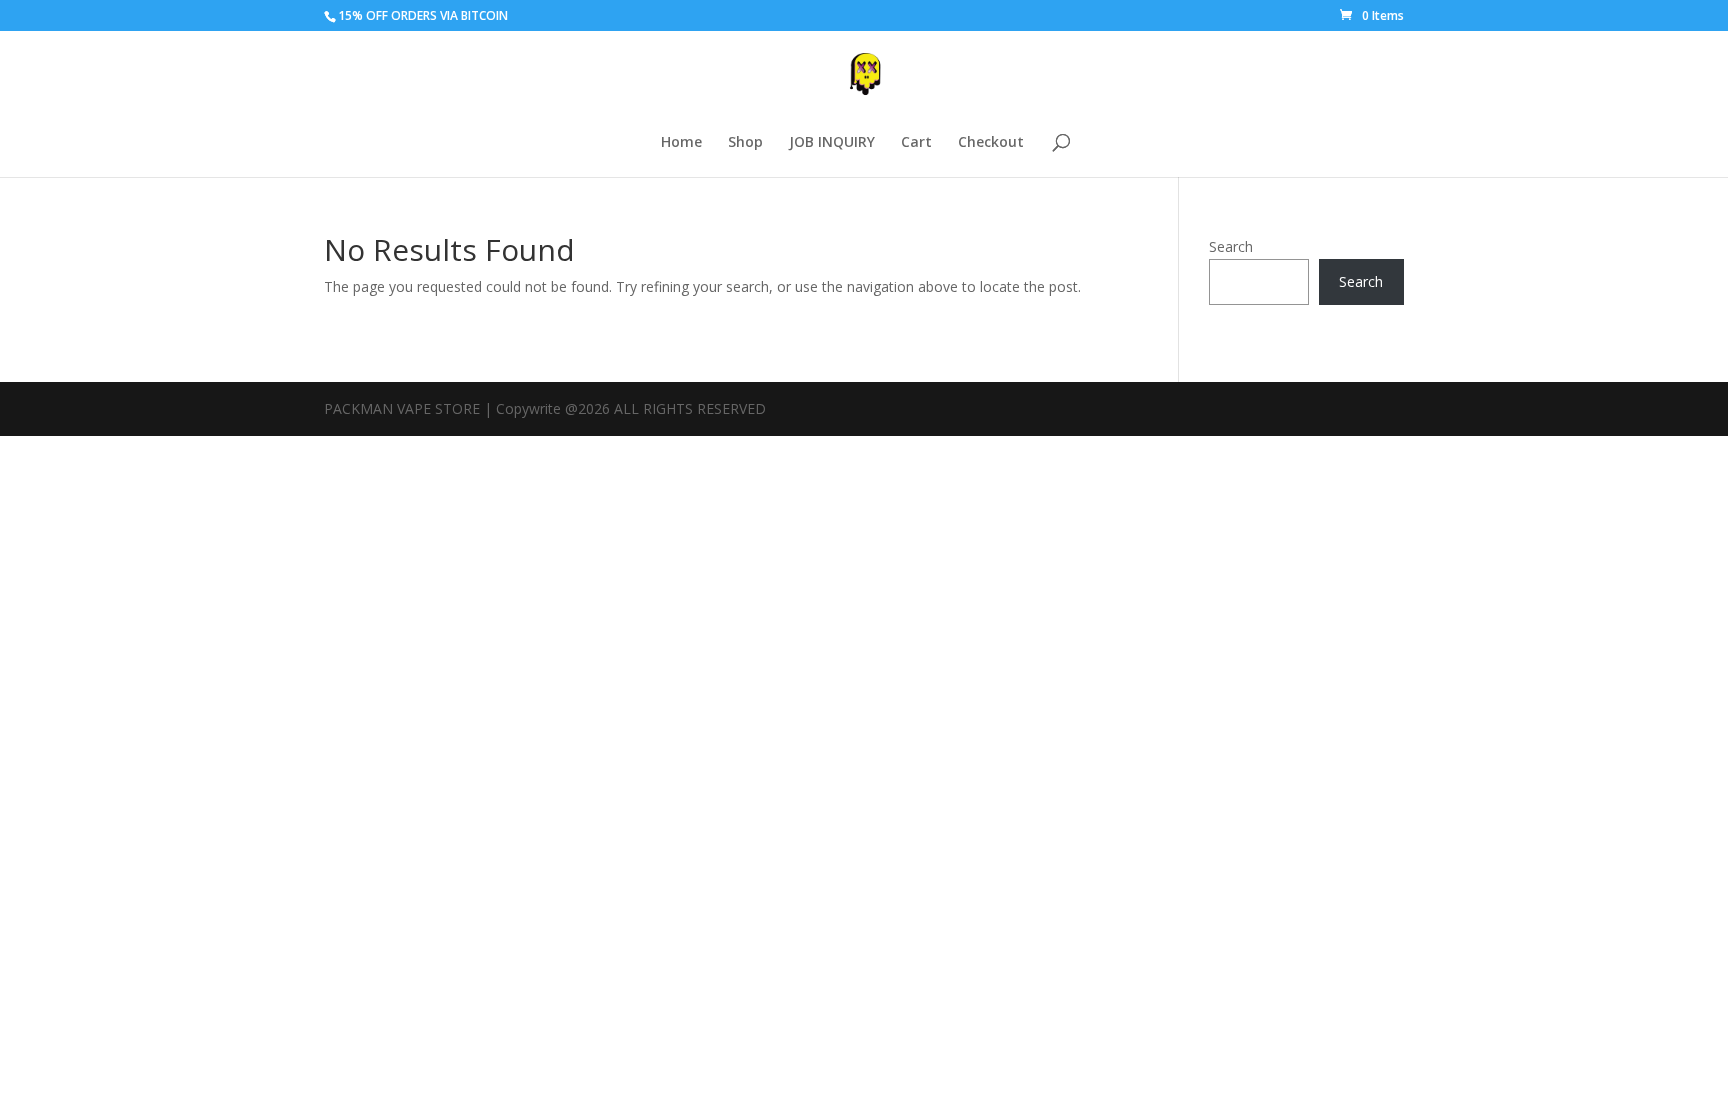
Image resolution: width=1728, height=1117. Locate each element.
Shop (745, 143)
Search (1231, 246)
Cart (916, 143)
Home (681, 143)
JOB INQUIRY (832, 143)
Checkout (991, 143)
